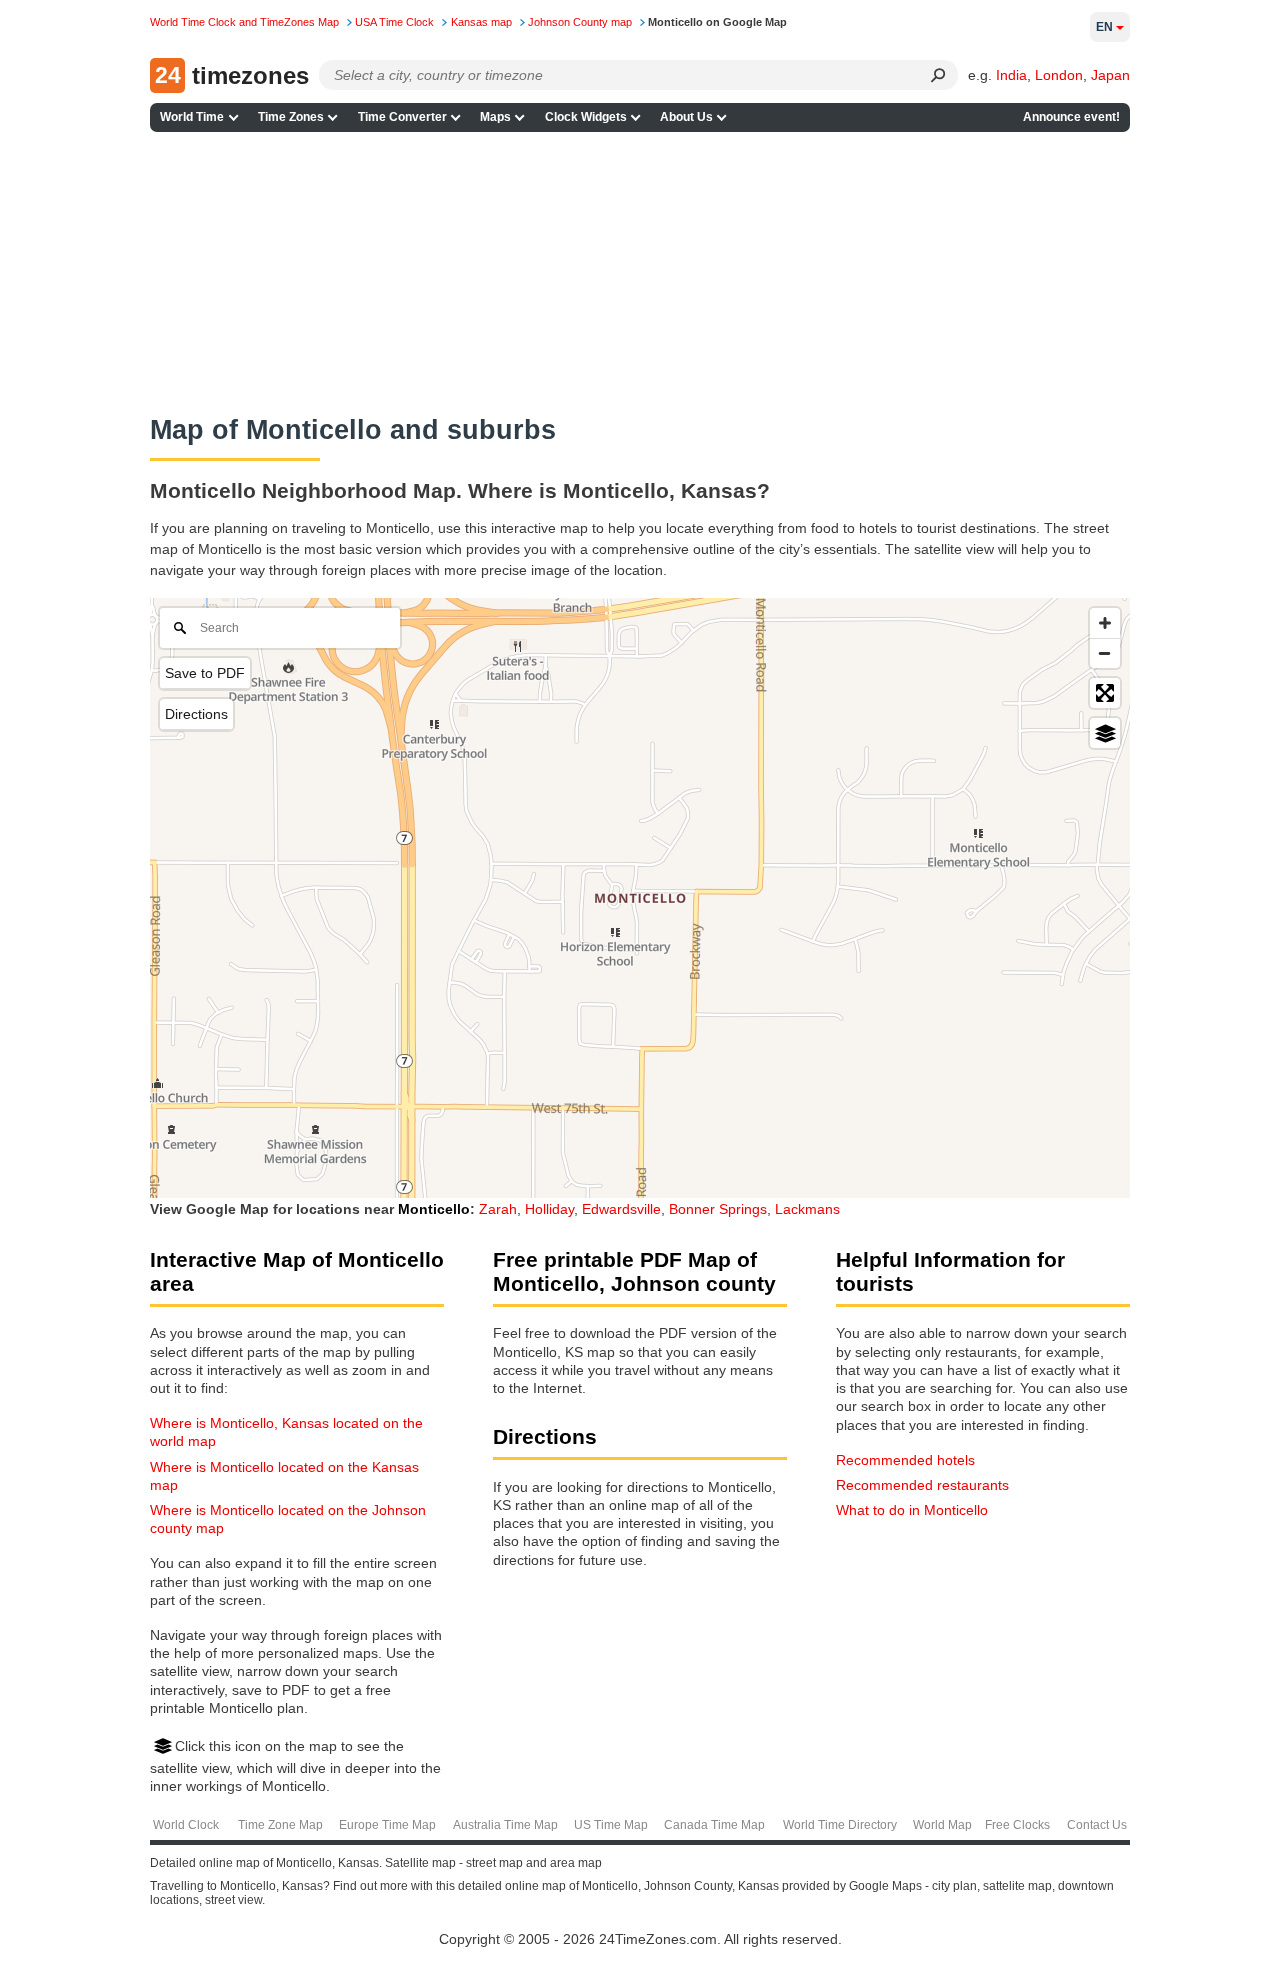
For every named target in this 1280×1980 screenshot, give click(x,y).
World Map (942, 1825)
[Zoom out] (1105, 653)
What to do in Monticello (912, 1510)
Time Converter (402, 117)
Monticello (434, 1209)
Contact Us (1097, 1825)
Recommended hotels (905, 1460)
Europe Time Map (387, 1825)
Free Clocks (1017, 1825)
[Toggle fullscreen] (1105, 693)
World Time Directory (840, 1825)
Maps (495, 117)
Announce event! (1071, 117)
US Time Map (611, 1825)
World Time (192, 117)
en (1104, 27)
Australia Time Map (505, 1825)
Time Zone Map (280, 1825)
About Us (686, 117)
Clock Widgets (586, 117)
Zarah (498, 1209)
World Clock (186, 1825)
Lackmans (807, 1209)
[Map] (640, 898)
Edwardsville (621, 1209)
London (1059, 75)
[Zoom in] (1105, 623)
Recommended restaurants (922, 1485)
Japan (1110, 75)
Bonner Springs (718, 1209)
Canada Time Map (714, 1825)
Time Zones (291, 117)
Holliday (549, 1209)
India (1011, 75)
